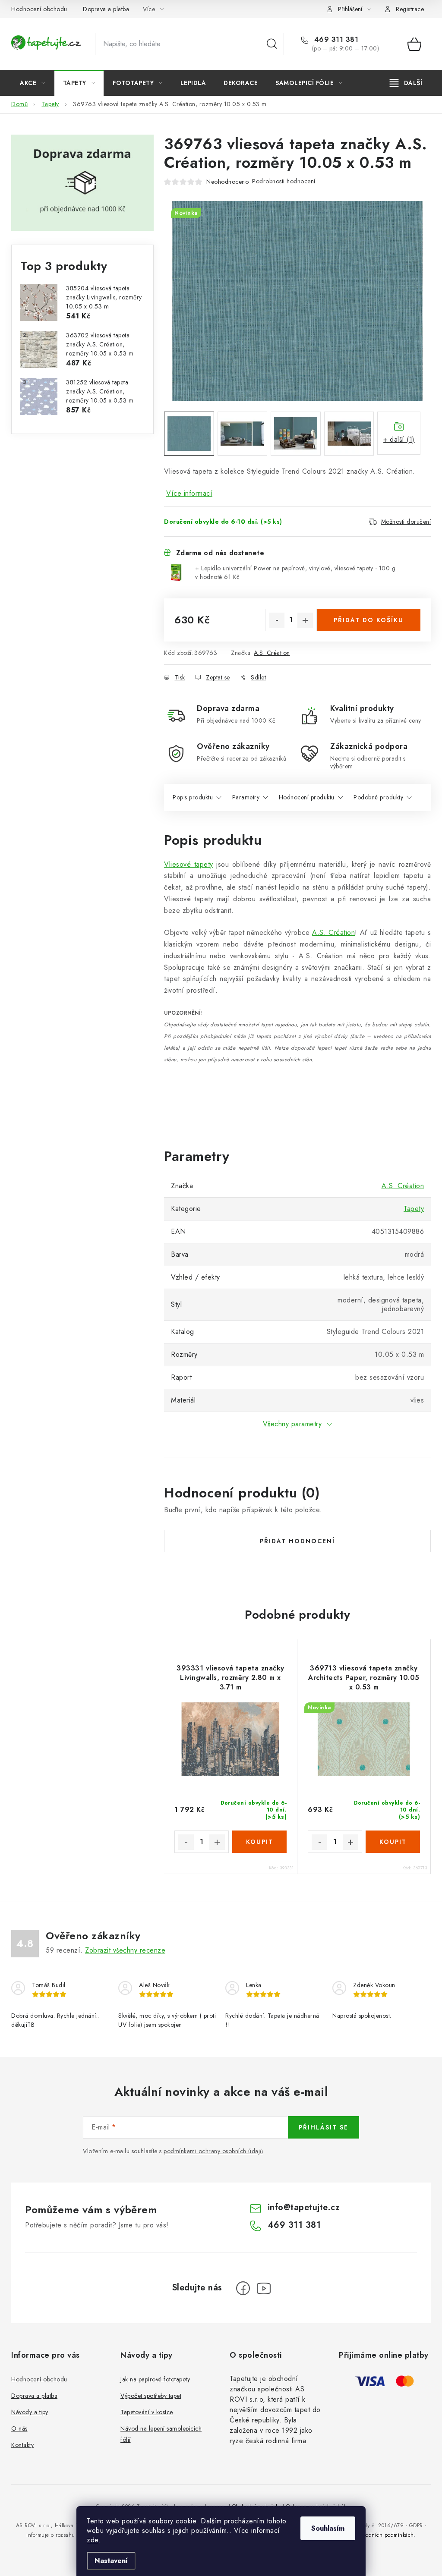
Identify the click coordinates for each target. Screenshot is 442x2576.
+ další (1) (399, 439)
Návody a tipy (30, 2412)
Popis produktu (193, 797)
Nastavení (111, 2561)
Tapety (414, 1209)
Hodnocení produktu (307, 797)
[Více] (406, 83)
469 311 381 (335, 40)
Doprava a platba (106, 9)
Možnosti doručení (406, 522)
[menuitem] (33, 83)
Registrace (410, 9)
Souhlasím (328, 2528)
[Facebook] (243, 2288)
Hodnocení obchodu (39, 9)
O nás (19, 2428)
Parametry (246, 797)
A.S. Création (272, 653)
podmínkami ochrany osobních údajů (213, 2151)
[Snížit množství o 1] (277, 620)
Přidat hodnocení (297, 1541)
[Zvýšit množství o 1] (305, 620)
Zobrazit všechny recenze (125, 1950)
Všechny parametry (292, 1424)
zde (93, 2540)
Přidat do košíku (369, 620)
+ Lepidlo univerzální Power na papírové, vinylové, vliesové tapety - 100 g (295, 572)
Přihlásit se (324, 2127)
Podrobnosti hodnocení (284, 181)
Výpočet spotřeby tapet (151, 2396)
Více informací (189, 493)
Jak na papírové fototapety (155, 2379)
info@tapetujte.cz (304, 2207)
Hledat (272, 44)
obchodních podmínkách (384, 2535)
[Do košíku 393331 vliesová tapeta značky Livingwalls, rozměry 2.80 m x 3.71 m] (259, 1842)
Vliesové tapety (189, 864)
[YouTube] (264, 2288)
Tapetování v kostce (147, 2412)
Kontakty (22, 2445)
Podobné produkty (378, 797)
